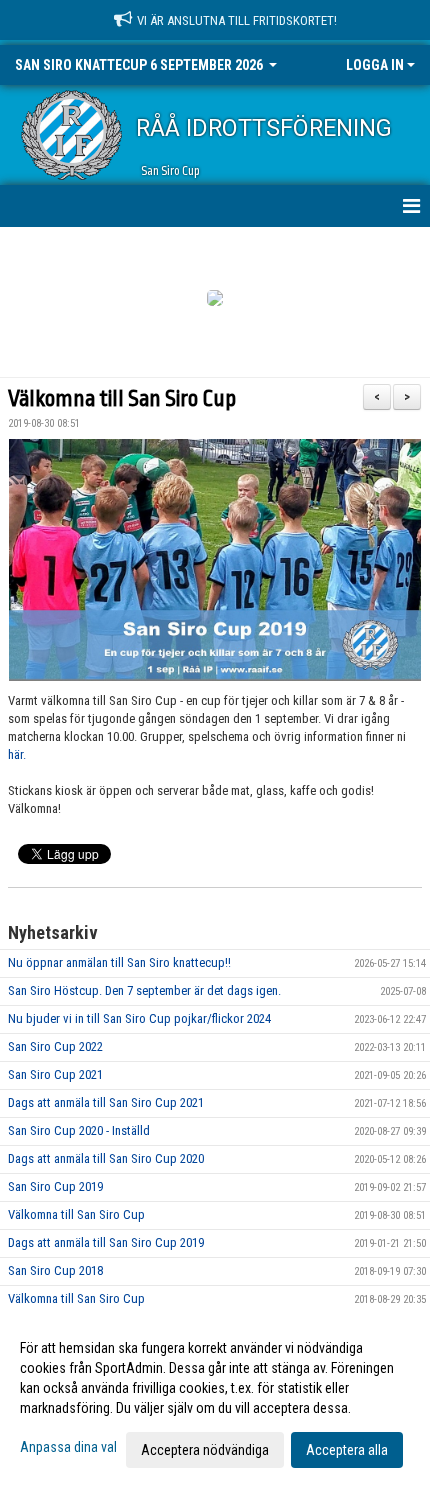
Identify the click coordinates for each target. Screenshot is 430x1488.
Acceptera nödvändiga (205, 1450)
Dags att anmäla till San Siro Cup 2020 (106, 1158)
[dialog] (215, 1398)
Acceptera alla (347, 1450)
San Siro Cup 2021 (55, 1074)
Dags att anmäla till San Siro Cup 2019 (106, 1242)
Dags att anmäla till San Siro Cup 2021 (106, 1102)
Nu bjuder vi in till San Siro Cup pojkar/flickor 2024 (139, 1018)
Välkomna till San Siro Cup (122, 399)
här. (17, 754)
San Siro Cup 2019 (55, 1186)
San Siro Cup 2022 (55, 1046)
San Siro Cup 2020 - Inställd (79, 1130)
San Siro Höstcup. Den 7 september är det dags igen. (144, 990)
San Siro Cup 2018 (55, 1270)
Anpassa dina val (68, 1447)
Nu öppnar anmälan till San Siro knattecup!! (119, 962)
